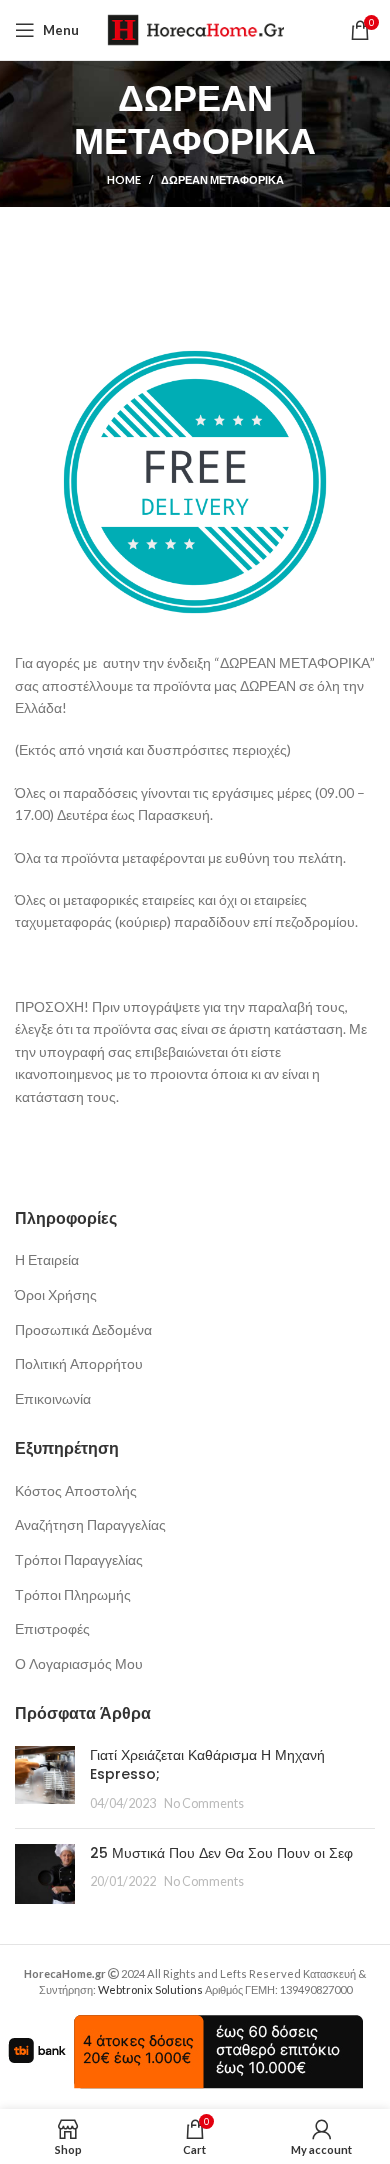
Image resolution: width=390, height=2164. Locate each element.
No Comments (204, 1803)
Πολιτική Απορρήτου (79, 1363)
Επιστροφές (52, 1628)
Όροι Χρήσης (56, 1294)
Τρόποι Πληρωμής (73, 1594)
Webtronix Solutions (150, 1989)
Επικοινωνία (53, 1398)
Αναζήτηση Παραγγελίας (90, 1524)
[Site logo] (195, 28)
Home (124, 179)
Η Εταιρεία (47, 1259)
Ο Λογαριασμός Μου (79, 1663)
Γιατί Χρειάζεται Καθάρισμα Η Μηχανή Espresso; (207, 1765)
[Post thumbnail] (45, 1779)
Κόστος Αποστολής (76, 1490)
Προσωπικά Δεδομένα (83, 1329)
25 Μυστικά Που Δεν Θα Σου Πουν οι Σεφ (221, 1853)
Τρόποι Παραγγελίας (79, 1559)
